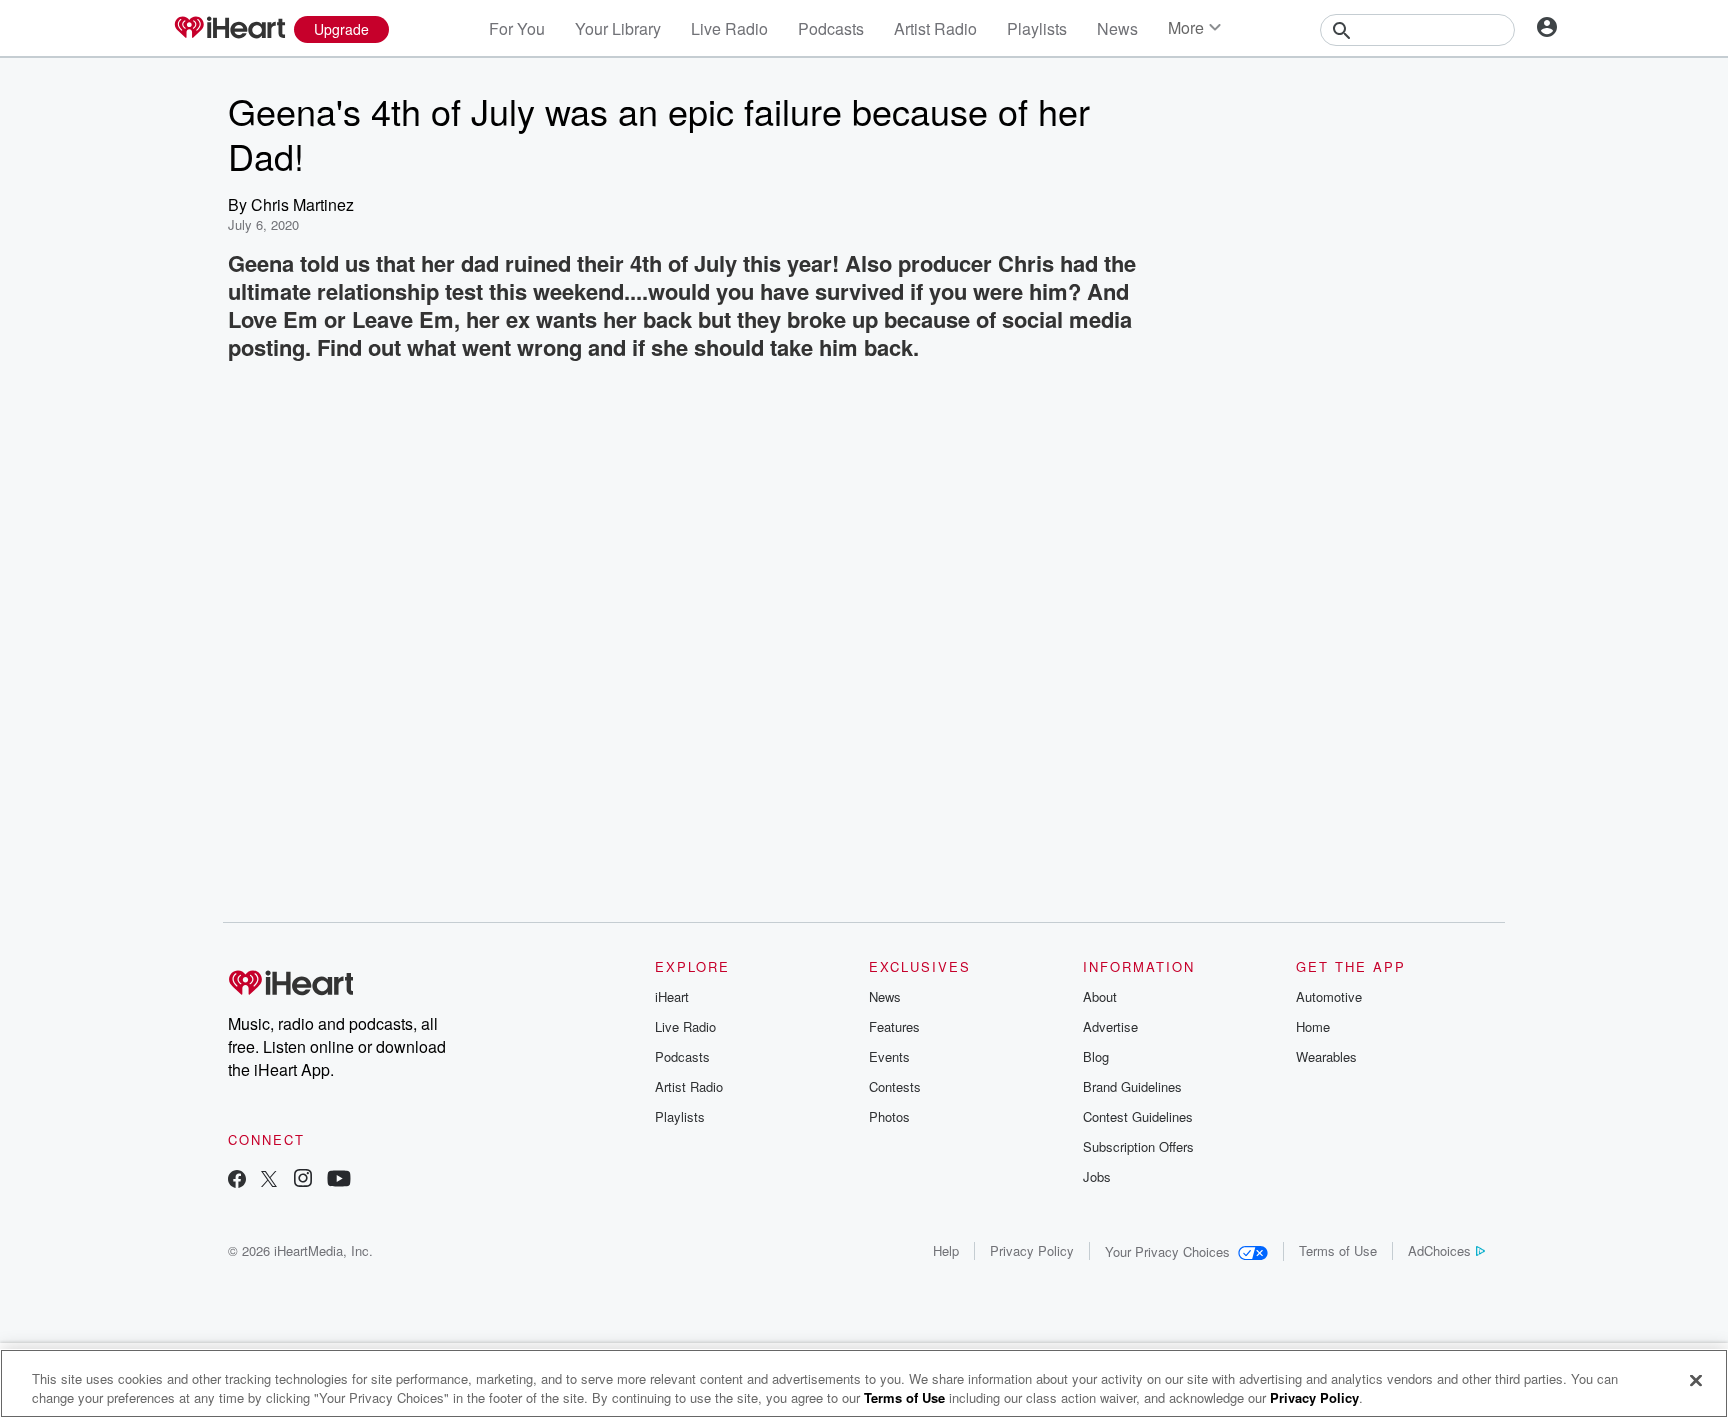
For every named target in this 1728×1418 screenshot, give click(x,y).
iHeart (672, 996)
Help (946, 1250)
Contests (895, 1086)
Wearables (1326, 1056)
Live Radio (729, 28)
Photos (889, 1116)
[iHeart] (229, 29)
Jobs (1097, 1176)
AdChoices (1439, 1250)
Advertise (1110, 1026)
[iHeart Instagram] (303, 1180)
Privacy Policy (1032, 1250)
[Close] (1696, 1381)
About (1100, 996)
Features (894, 1026)
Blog (1096, 1056)
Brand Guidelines (1132, 1086)
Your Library (618, 28)
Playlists (1037, 28)
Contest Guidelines (1138, 1116)
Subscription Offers (1138, 1146)
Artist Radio (935, 28)
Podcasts (831, 28)
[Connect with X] (269, 1180)
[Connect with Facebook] (237, 1180)
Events (889, 1056)
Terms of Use (1338, 1250)
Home (1313, 1026)
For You (517, 28)
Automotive (1329, 996)
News (1117, 28)
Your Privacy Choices (1167, 1251)
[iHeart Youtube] (339, 1180)
